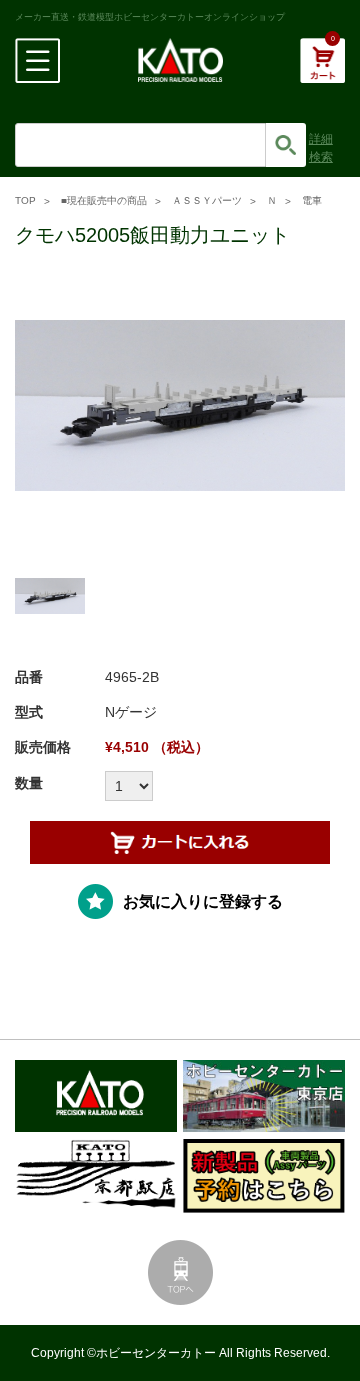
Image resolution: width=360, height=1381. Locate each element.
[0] (322, 71)
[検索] (286, 145)
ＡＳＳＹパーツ (207, 200)
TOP (25, 200)
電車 (312, 200)
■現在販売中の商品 (104, 200)
